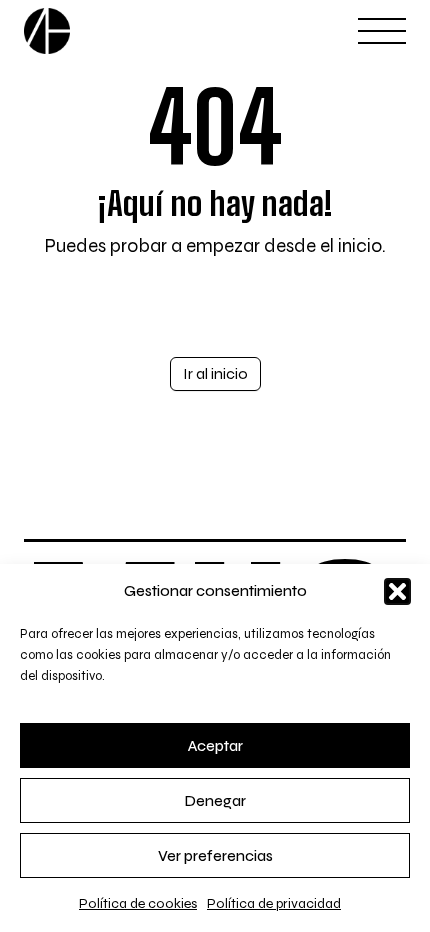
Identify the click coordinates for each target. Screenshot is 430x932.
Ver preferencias (215, 856)
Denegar (215, 801)
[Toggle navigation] (382, 31)
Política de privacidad (274, 903)
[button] (397, 591)
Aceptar (215, 746)
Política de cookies (138, 903)
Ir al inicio (215, 373)
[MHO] (47, 31)
